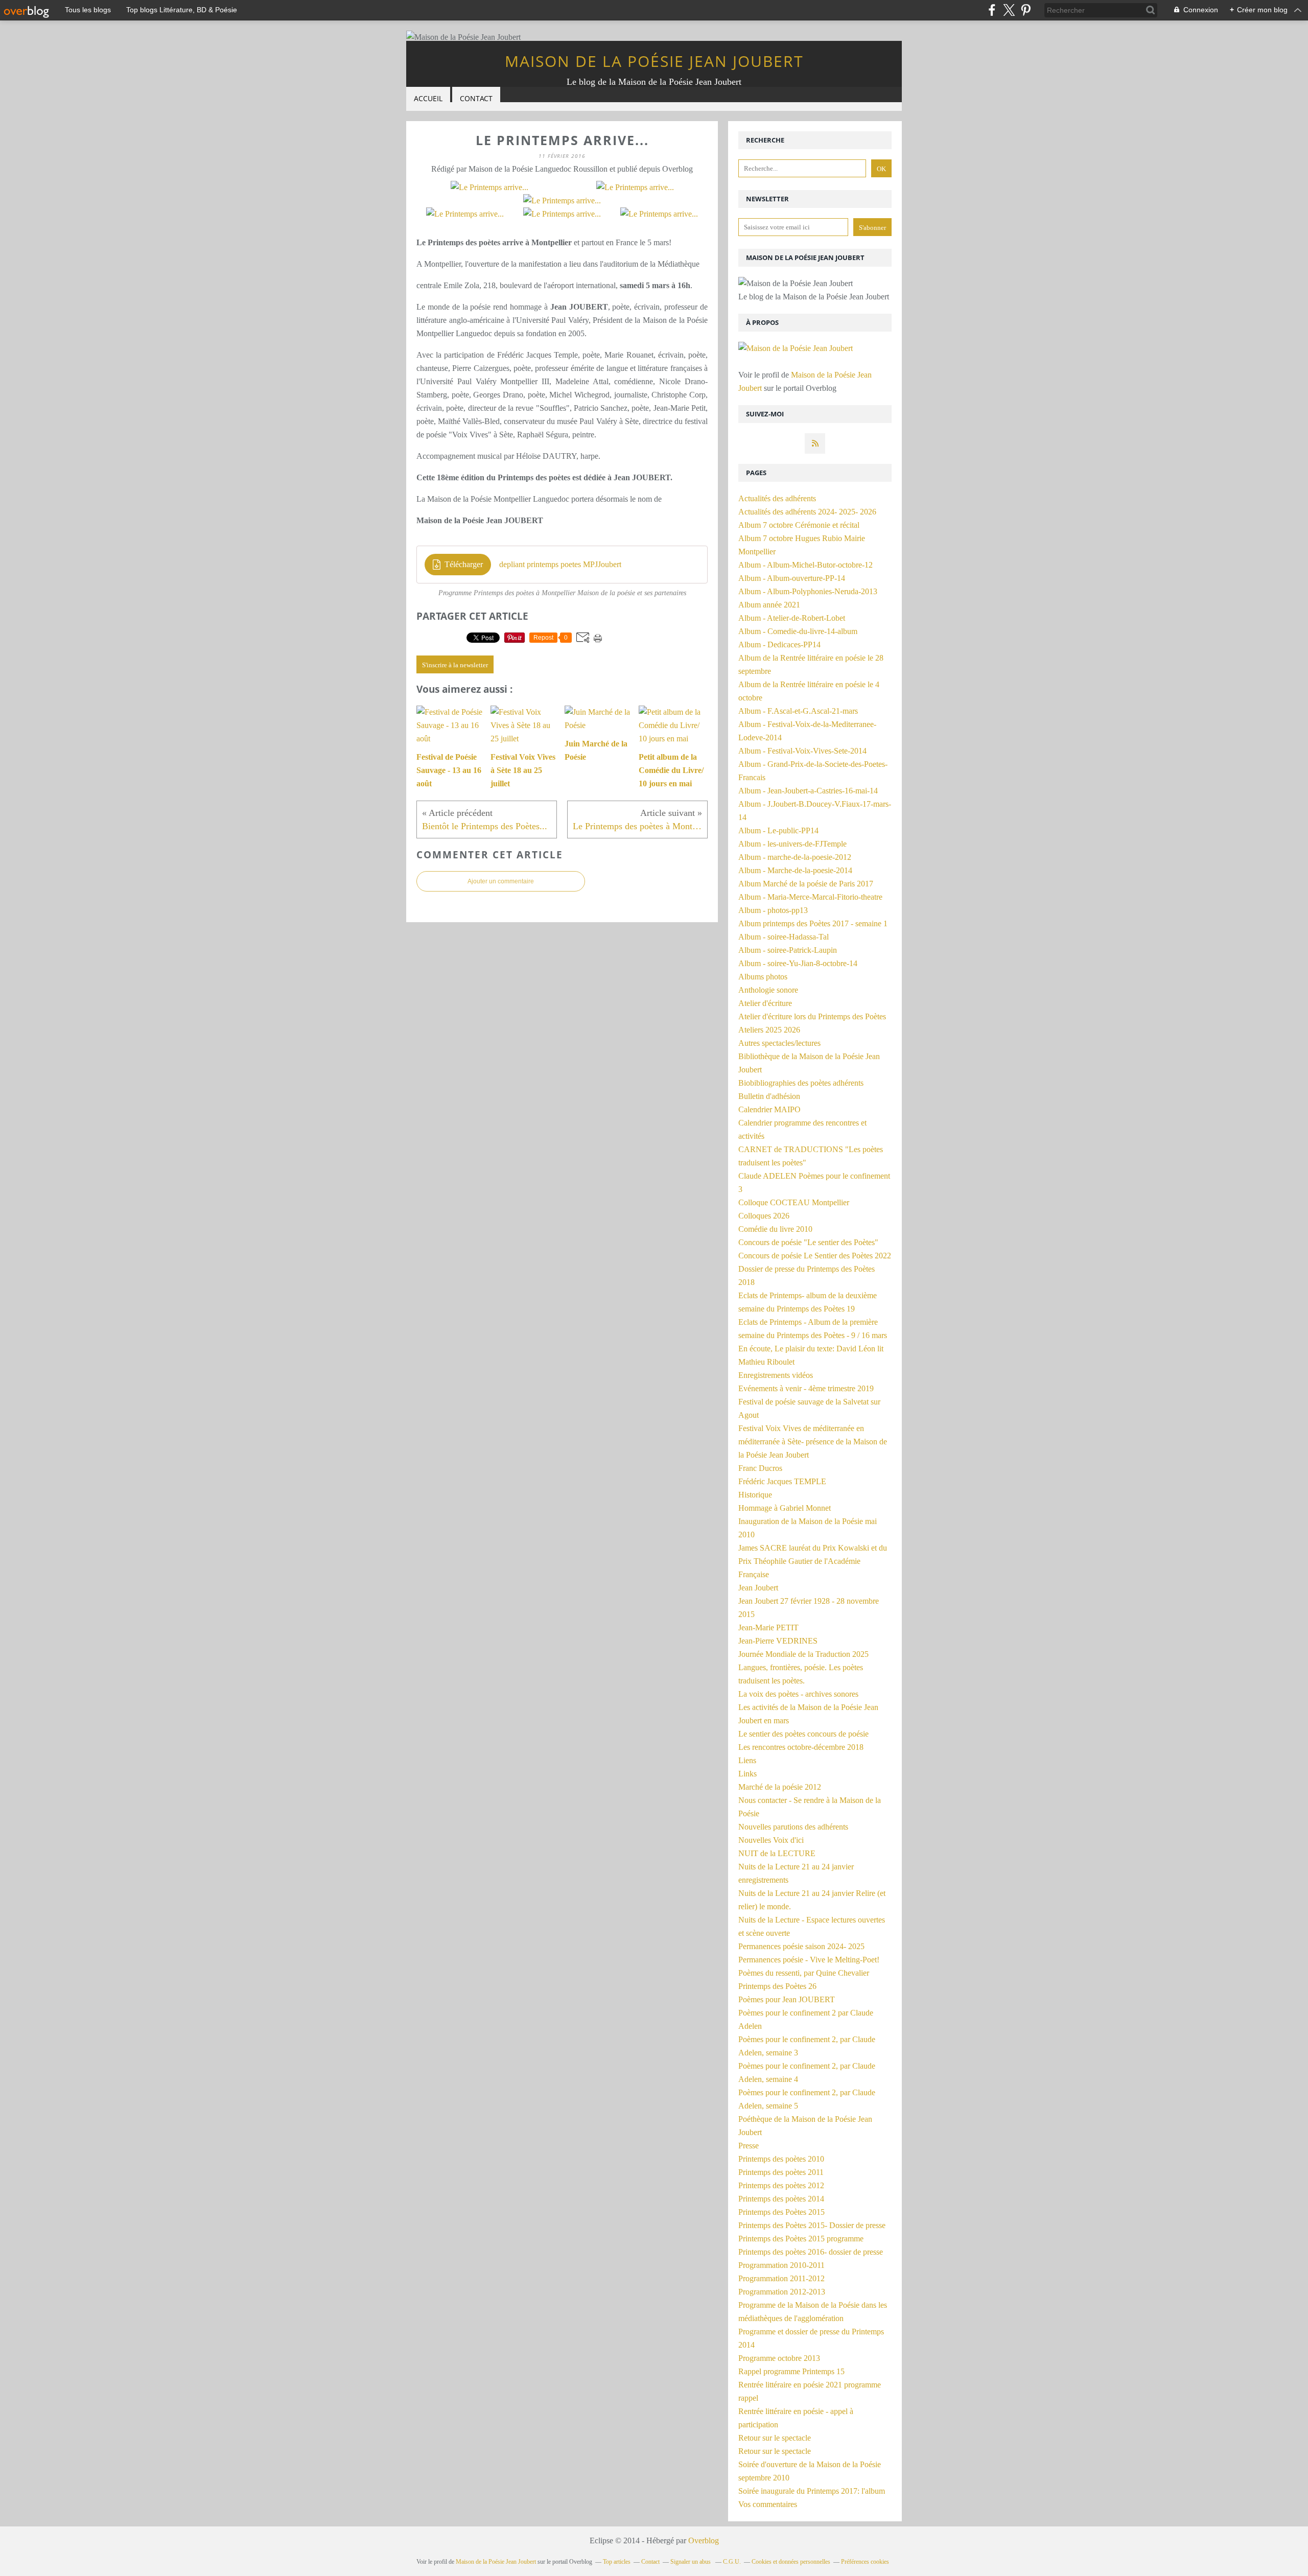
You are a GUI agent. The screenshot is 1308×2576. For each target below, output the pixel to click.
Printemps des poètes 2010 (781, 2159)
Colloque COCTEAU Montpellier (794, 1202)
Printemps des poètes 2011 (781, 2172)
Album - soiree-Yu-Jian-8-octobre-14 (798, 963)
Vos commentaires (768, 2504)
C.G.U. (732, 2562)
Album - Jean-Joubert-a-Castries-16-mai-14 (808, 791)
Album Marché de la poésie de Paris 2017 (806, 884)
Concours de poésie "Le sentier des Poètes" (808, 1242)
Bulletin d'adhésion (769, 1096)
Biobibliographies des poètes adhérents (801, 1083)
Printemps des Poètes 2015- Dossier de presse (812, 2225)
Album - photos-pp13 (773, 910)
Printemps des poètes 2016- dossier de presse (811, 2252)
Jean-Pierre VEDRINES (778, 1641)
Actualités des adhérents (777, 498)
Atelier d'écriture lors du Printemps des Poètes (812, 1016)
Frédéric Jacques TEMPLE (782, 1481)
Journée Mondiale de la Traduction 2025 (803, 1654)
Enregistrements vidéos (776, 1375)
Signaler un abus (691, 2562)
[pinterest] (1026, 10)
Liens (747, 1760)
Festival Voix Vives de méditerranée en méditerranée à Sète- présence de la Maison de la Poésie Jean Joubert (813, 1442)
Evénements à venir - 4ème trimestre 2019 (806, 1388)
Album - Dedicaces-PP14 (779, 645)
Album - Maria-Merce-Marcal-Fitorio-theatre (810, 897)
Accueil (428, 98)
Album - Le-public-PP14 (778, 830)
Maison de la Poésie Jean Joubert (654, 61)
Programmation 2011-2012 (781, 2278)
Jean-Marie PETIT (768, 1627)
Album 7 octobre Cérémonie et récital (799, 525)
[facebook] (992, 10)
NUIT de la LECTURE (777, 1853)
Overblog (704, 2540)
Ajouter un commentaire (501, 881)
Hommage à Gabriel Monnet (785, 1508)
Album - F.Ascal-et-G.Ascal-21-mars (798, 711)
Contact (476, 98)
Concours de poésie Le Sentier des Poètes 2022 (815, 1256)
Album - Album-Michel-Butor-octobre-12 (805, 565)
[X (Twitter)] (1009, 10)
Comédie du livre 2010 (775, 1229)
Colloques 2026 (764, 1216)
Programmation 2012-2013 (782, 2292)
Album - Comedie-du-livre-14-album (798, 631)
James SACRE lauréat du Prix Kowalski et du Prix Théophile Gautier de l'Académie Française (813, 1561)
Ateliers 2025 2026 (769, 1030)
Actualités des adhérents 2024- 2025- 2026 (807, 512)
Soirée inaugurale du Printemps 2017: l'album (812, 2491)
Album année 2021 (769, 605)
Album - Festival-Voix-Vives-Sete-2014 (802, 751)
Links (748, 1774)
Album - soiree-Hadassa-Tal (784, 937)
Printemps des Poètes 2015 (781, 2212)
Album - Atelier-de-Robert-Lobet (792, 618)
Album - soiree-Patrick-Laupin (788, 950)
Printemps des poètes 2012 (781, 2185)
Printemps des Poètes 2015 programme (801, 2239)
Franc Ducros (760, 1468)
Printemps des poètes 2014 (781, 2199)
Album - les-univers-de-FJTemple (792, 844)
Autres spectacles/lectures (779, 1043)
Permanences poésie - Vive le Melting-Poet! (809, 1960)
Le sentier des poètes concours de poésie (803, 1734)
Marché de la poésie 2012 (780, 1787)
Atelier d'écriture (765, 1003)
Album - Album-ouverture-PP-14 (792, 578)
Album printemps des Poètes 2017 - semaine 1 (813, 923)
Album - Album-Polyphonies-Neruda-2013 (808, 591)
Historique (755, 1495)
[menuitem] (428, 99)
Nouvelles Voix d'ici (771, 1840)
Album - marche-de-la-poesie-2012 (795, 857)
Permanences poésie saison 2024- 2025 (801, 1946)
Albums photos (763, 977)
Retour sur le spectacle (775, 2438)
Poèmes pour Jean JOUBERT (787, 1999)
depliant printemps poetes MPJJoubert (560, 564)
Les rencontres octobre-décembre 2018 (801, 1747)
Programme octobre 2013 (779, 2358)
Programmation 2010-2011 (781, 2265)
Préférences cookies (865, 2562)
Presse (749, 2146)
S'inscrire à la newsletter (455, 665)
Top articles (617, 2562)
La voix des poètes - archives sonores (798, 1694)
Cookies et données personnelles (791, 2562)
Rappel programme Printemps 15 (791, 2371)
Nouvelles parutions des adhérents (793, 1827)
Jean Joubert (758, 1588)
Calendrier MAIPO (769, 1109)
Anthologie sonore (768, 990)
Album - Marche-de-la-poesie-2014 (795, 870)
